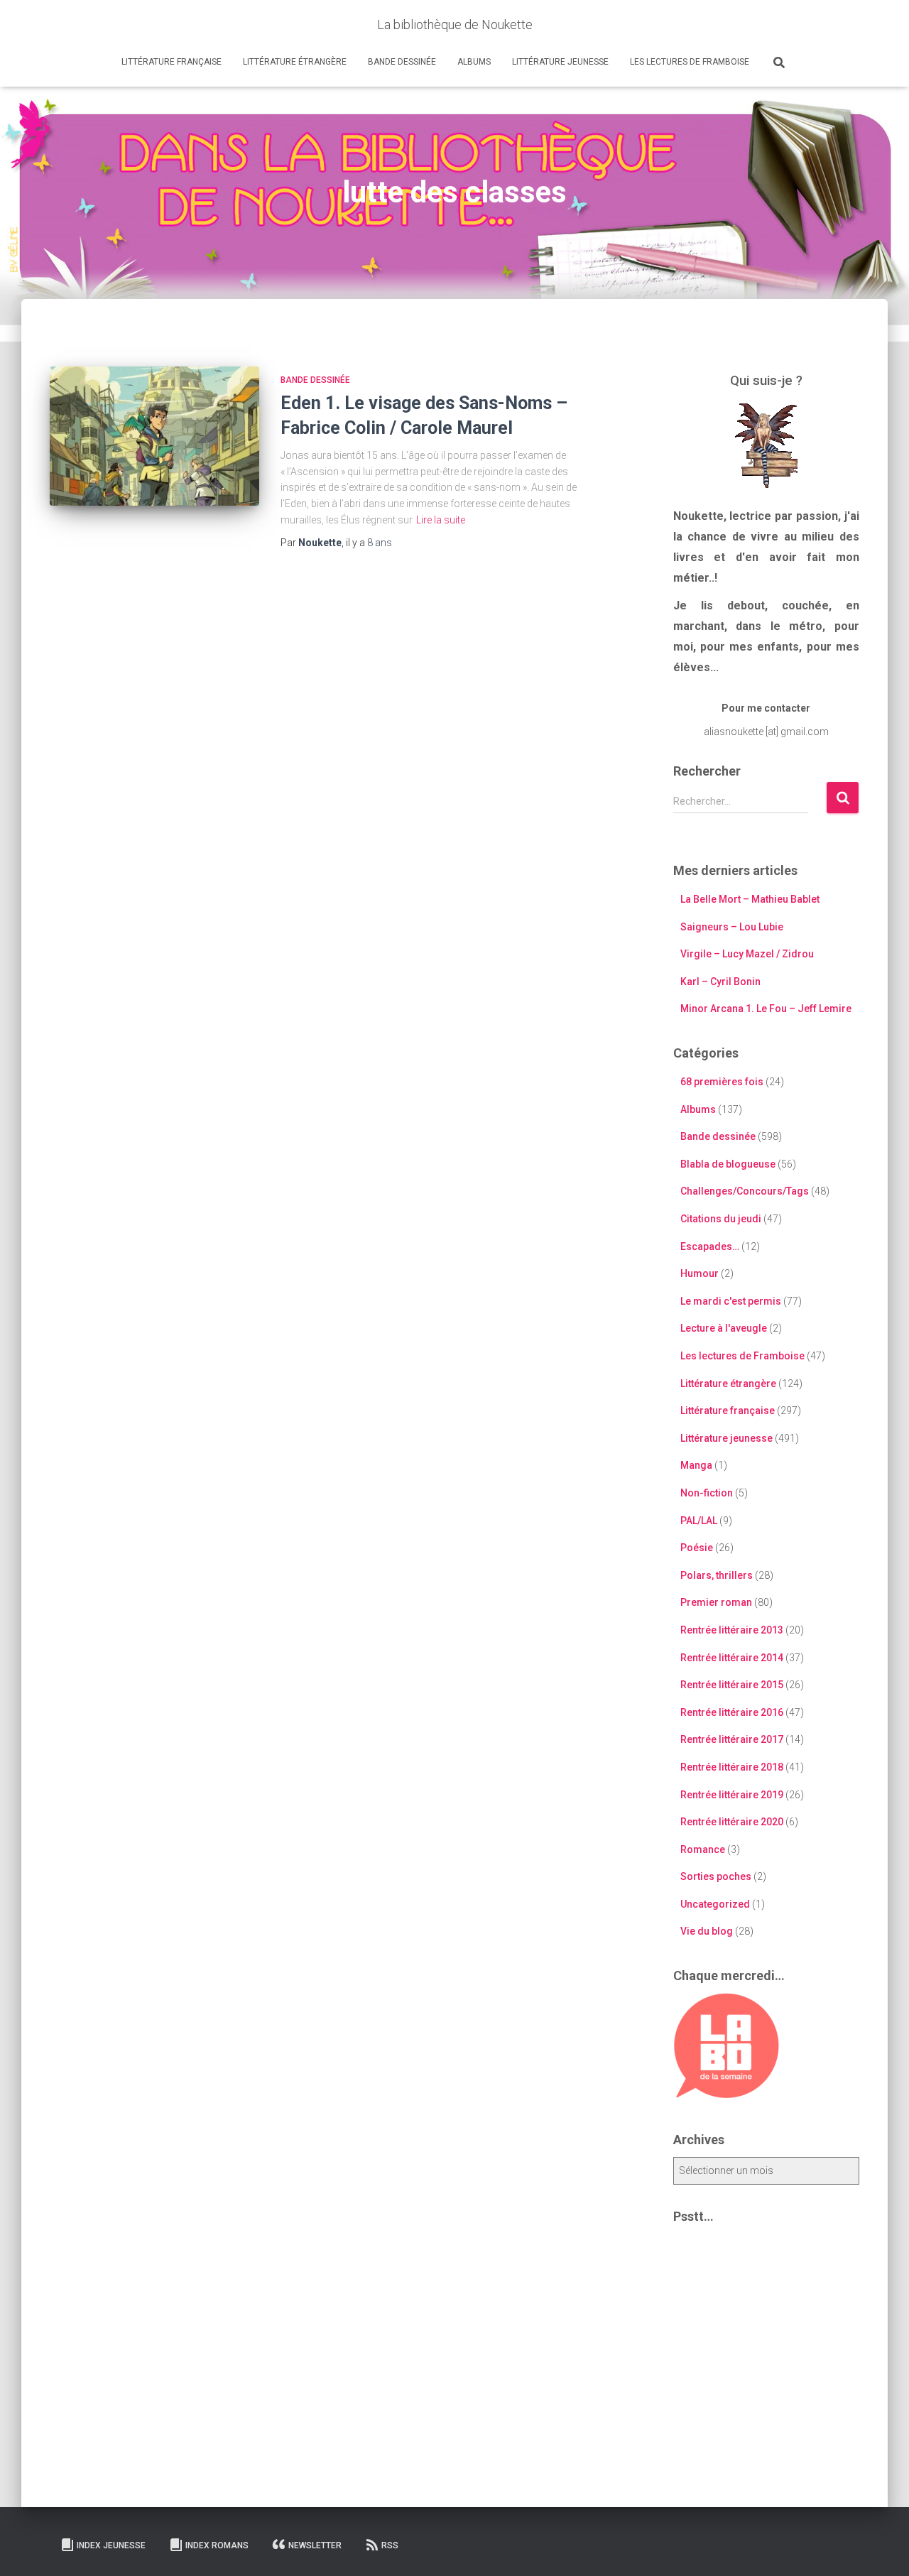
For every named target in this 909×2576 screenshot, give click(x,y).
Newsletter (315, 2545)
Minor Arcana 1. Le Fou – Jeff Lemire (766, 1009)
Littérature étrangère (295, 62)
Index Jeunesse (111, 2545)
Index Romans (217, 2545)
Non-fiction (707, 1493)
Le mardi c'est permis (731, 1301)
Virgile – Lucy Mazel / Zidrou (747, 954)
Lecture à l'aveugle (724, 1328)
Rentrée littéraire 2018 (732, 1767)
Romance (703, 1849)
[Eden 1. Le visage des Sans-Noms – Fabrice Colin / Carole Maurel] (154, 436)
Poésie (697, 1548)
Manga (696, 1465)
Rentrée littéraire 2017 (732, 1739)
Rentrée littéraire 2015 (732, 1685)
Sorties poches (716, 1876)
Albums (474, 62)
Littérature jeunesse (560, 62)
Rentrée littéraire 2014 (732, 1658)
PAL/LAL (699, 1521)
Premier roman (716, 1602)
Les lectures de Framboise (690, 62)
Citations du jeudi (721, 1219)
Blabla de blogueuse (728, 1164)
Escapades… (710, 1246)
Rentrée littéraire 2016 (732, 1712)
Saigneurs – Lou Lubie (732, 927)
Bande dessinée (402, 62)
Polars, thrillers (717, 1575)
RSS (390, 2545)
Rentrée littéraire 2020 (732, 1822)
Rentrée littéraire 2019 (732, 1795)
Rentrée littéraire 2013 (732, 1630)
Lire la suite (441, 520)
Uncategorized (715, 1904)
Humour (700, 1273)
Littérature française (172, 62)
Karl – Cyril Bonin (720, 982)
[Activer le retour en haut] (881, 2548)
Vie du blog (707, 1931)
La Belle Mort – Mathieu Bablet (750, 899)
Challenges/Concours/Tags (745, 1191)
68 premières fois (722, 1082)
